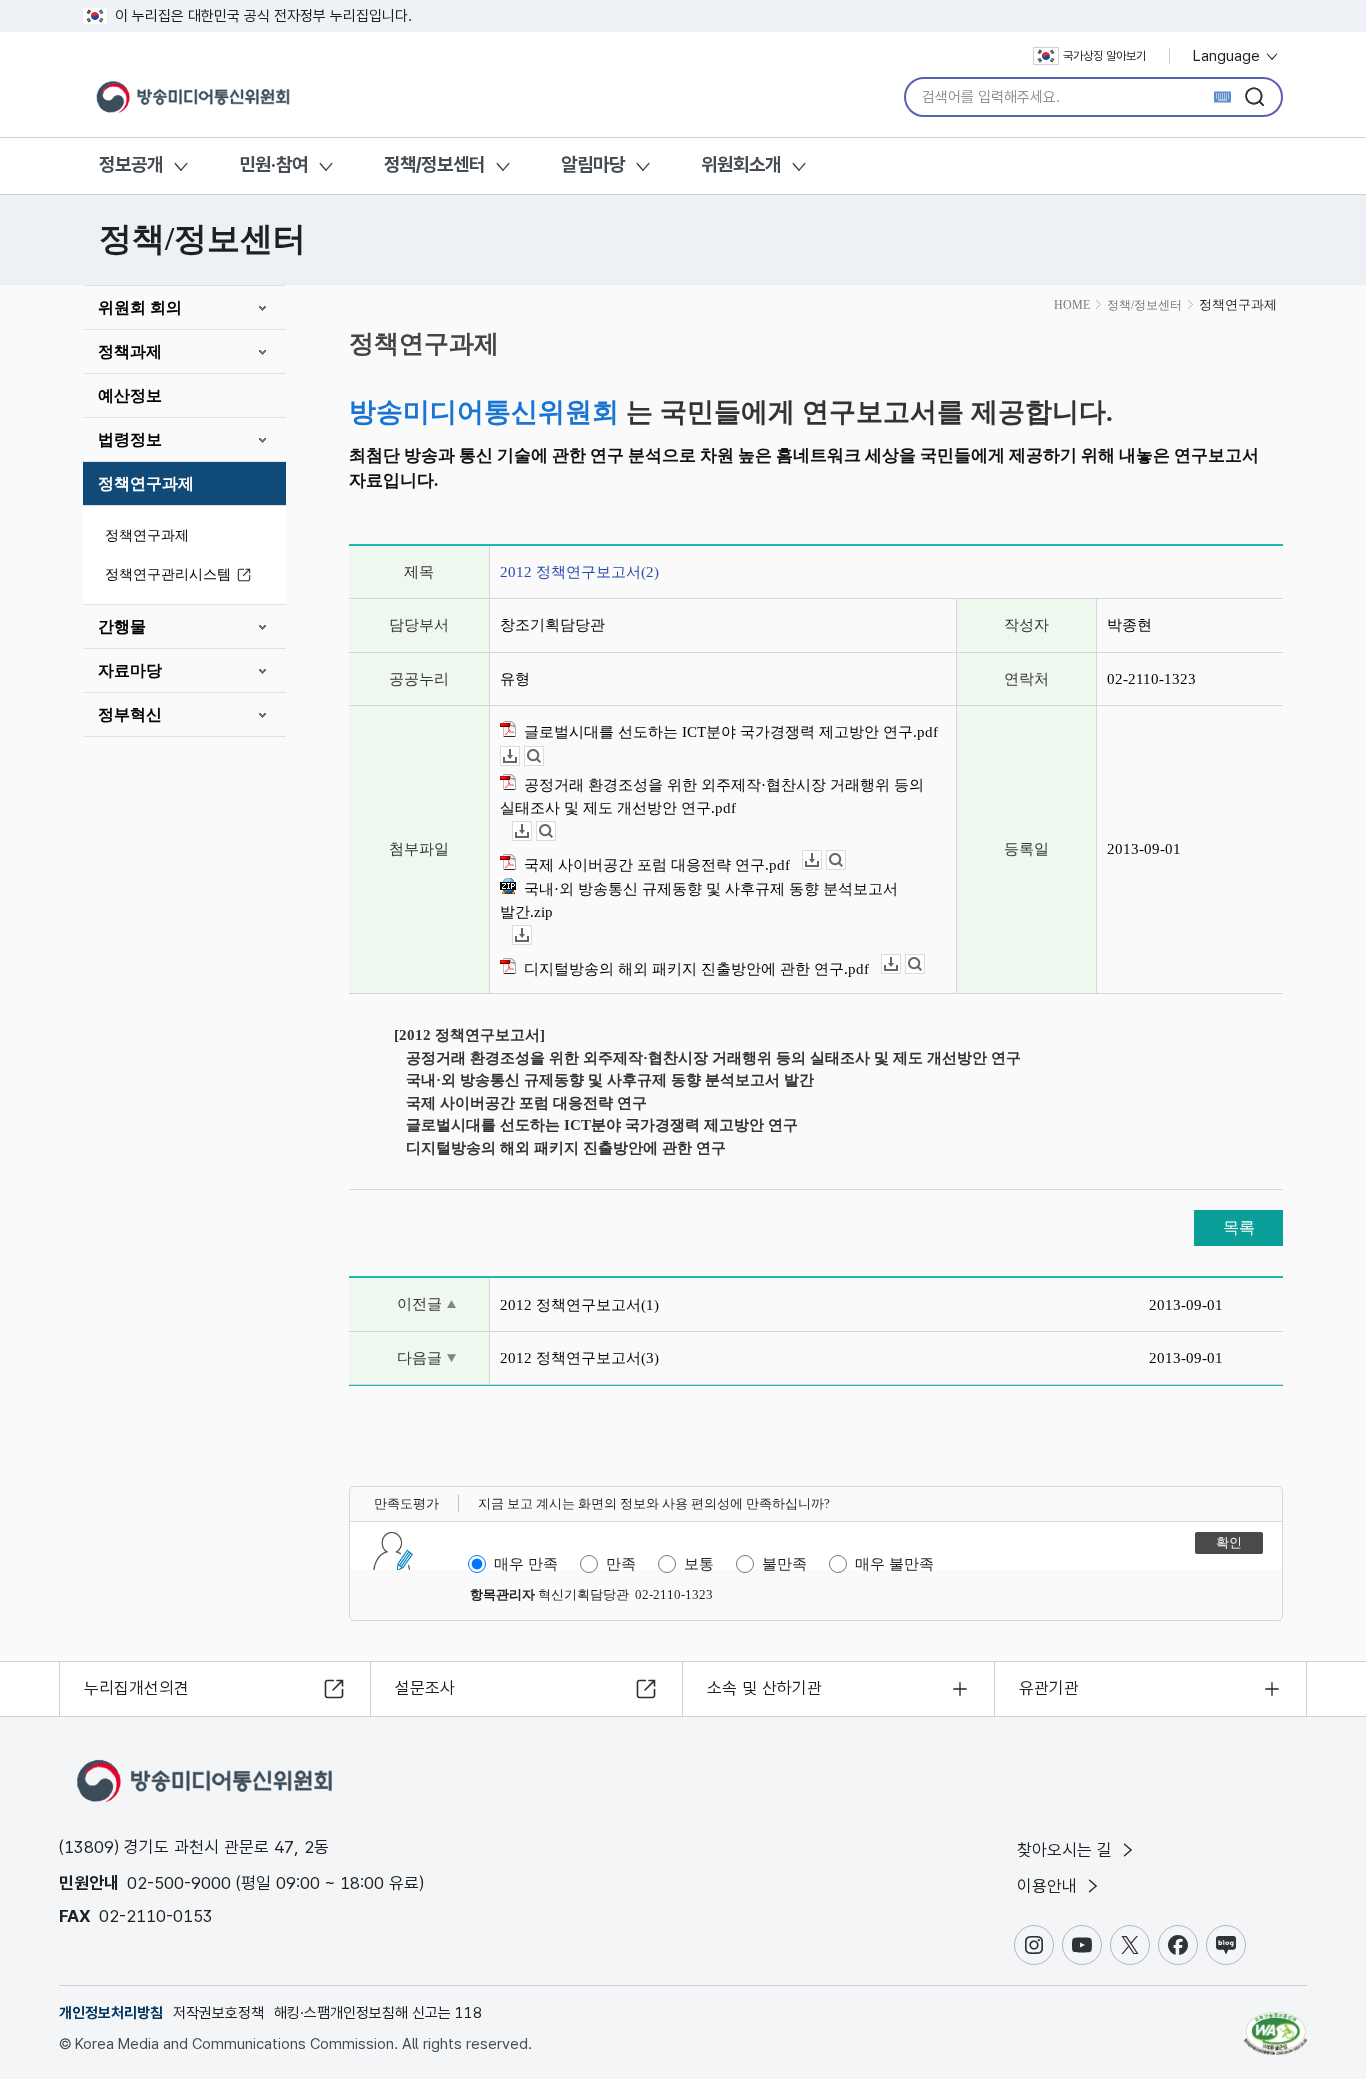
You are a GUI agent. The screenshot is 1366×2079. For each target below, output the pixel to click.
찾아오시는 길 (1067, 1850)
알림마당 (593, 164)
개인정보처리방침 (111, 2013)
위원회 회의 (140, 307)
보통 (699, 1564)
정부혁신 (130, 714)
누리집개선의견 (136, 1688)
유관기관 (1049, 1688)
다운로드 (519, 756)
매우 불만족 (894, 1564)
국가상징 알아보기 (1104, 56)
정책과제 (130, 351)
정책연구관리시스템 (168, 574)
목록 (1239, 1227)
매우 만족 (526, 1564)
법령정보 (130, 439)
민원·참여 (273, 164)
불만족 (784, 1564)
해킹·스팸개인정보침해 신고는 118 (378, 2013)
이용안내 (1049, 1886)
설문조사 (425, 1688)
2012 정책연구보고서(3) (579, 1358)
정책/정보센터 (434, 164)
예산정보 (130, 395)
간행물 (122, 626)
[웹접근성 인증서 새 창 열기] (1275, 2024)
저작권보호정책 (218, 2013)
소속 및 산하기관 (764, 1688)
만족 (621, 1564)
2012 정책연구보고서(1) (579, 1305)
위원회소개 (741, 164)
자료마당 (130, 670)
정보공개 (131, 164)
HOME (1072, 305)
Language (1228, 56)
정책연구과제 (146, 483)
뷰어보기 (543, 756)
